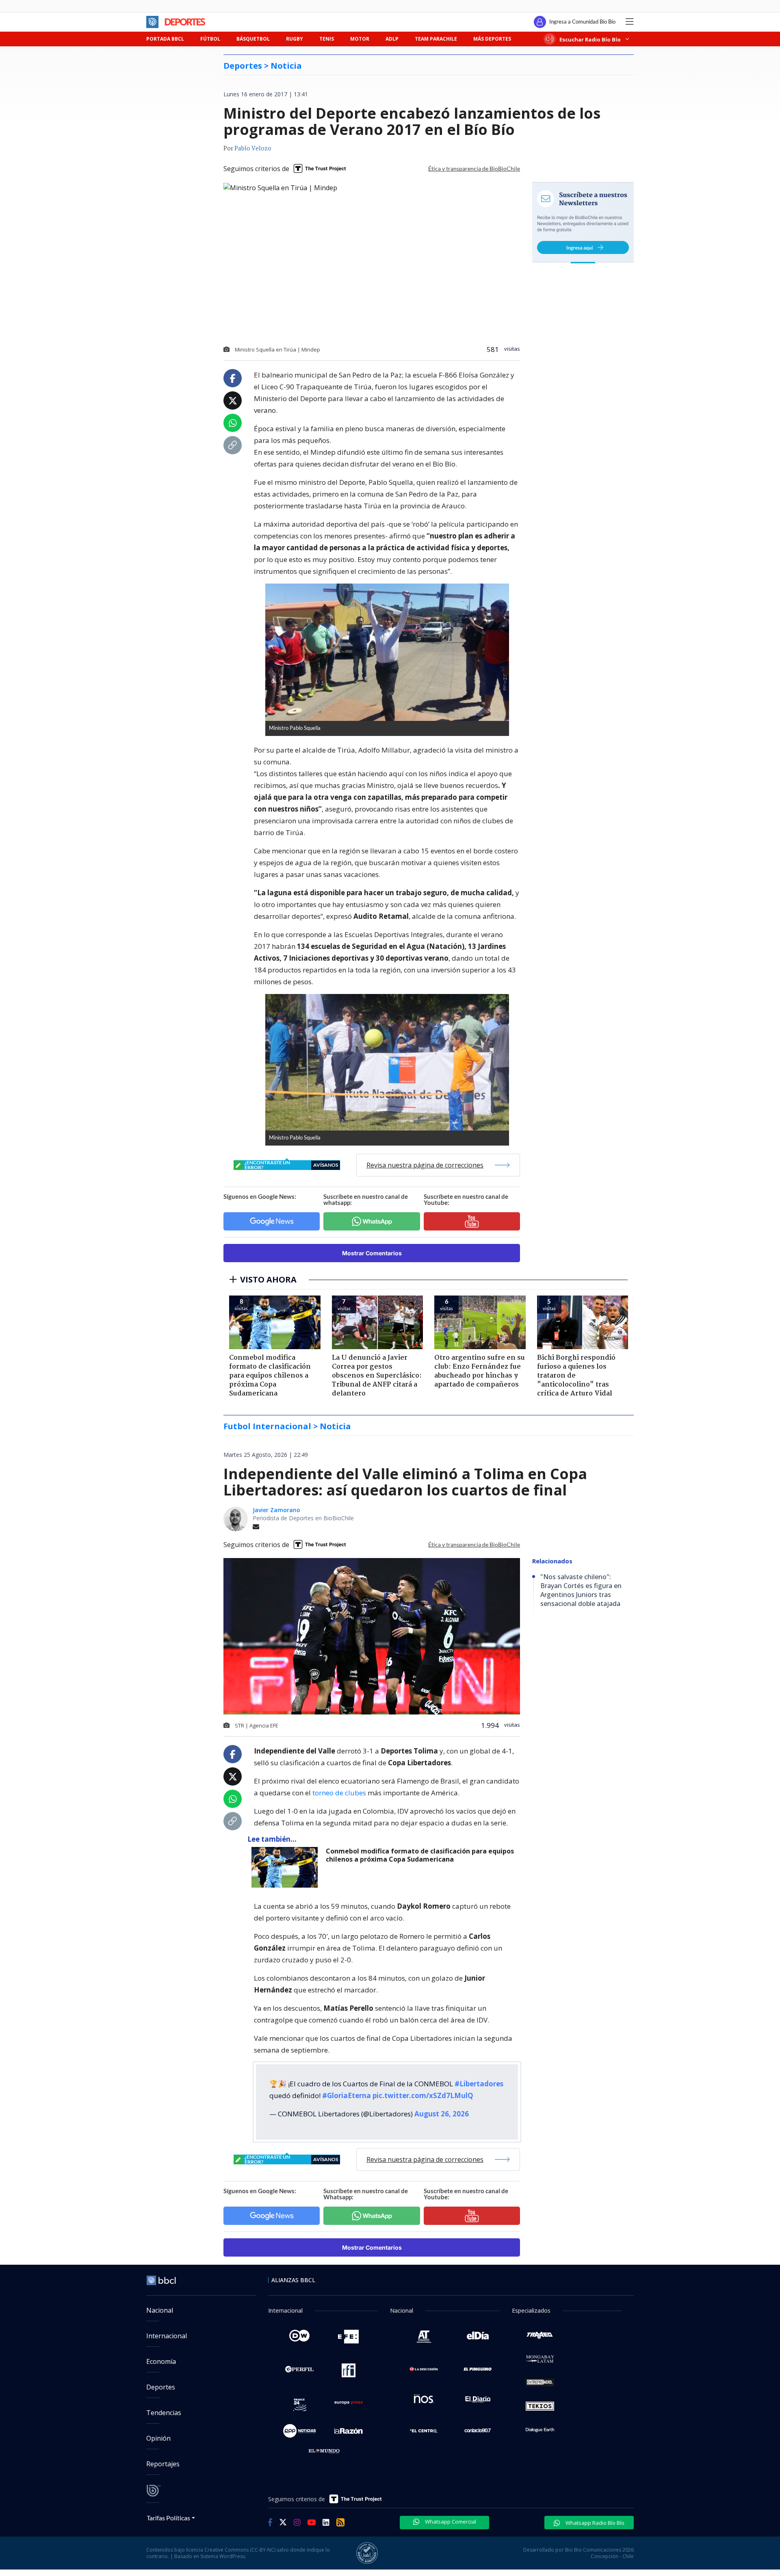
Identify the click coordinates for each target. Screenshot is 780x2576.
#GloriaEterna (347, 2095)
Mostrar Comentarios (372, 1253)
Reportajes (163, 2464)
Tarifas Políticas (168, 2518)
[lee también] (287, 1867)
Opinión (158, 2438)
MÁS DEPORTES (492, 39)
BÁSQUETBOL (253, 39)
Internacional (167, 2336)
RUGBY (295, 39)
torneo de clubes (339, 1793)
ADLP (392, 39)
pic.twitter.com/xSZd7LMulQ (423, 2095)
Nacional (160, 2310)
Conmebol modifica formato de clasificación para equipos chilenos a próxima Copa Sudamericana (420, 1855)
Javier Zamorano (276, 1510)
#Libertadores (479, 2084)
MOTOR (360, 39)
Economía (161, 2361)
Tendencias (164, 2413)
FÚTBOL (210, 39)
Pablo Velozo (253, 149)
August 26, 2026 (442, 2114)
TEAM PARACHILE (436, 39)
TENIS (327, 39)
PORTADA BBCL (165, 39)
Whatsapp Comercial (450, 2522)
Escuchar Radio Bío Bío (590, 39)
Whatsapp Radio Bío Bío (594, 2523)
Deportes (161, 2387)
